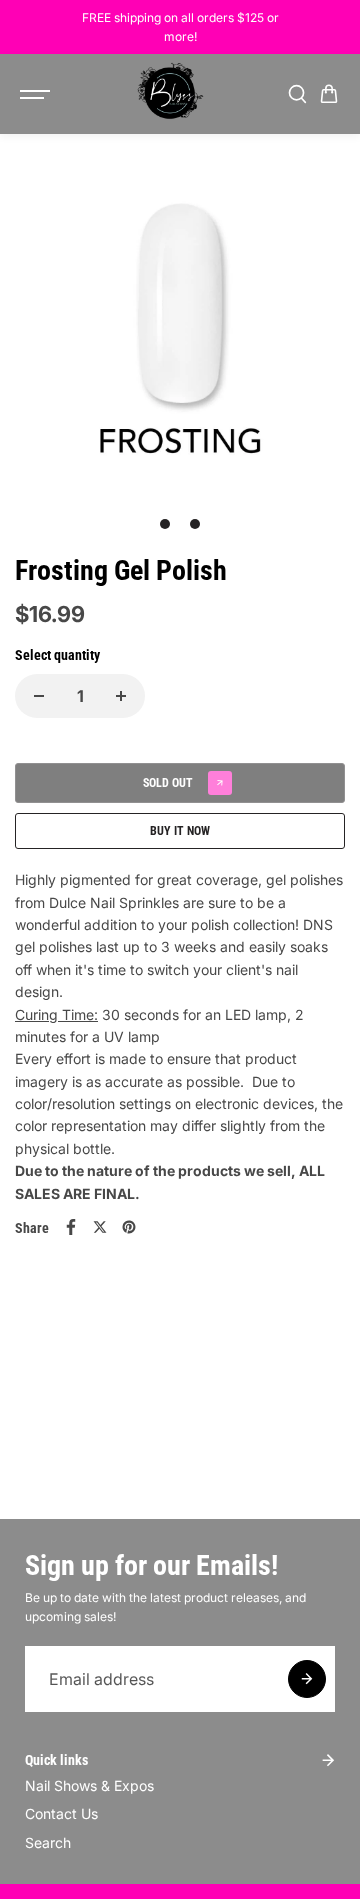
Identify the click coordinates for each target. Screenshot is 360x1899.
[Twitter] (100, 1227)
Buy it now (180, 831)
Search (48, 1842)
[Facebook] (71, 1227)
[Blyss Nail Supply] (170, 94)
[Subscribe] (307, 1679)
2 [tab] (195, 524)
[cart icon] (329, 94)
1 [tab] (165, 524)
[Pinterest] (129, 1227)
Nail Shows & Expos (89, 1785)
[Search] (297, 94)
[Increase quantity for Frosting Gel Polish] (121, 696)
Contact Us (61, 1813)
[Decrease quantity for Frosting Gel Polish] (39, 696)
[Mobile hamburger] (37, 94)
